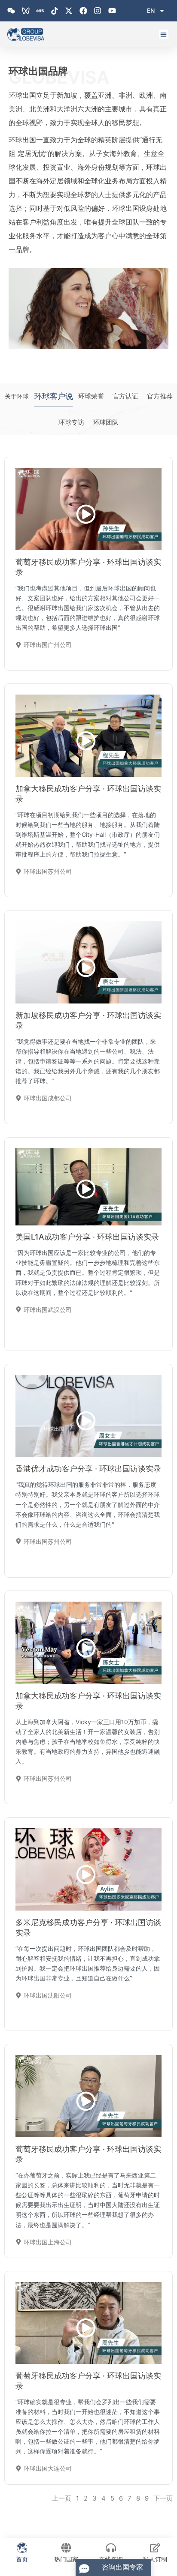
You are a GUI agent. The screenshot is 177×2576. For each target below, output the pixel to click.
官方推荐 (160, 396)
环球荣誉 (91, 396)
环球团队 (106, 422)
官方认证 (125, 396)
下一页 (163, 2498)
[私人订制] (155, 2548)
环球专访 (71, 422)
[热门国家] (66, 2548)
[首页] (22, 2548)
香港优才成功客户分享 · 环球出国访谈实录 (88, 1469)
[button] (164, 34)
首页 (22, 2559)
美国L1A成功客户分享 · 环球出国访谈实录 (87, 1237)
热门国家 (66, 2559)
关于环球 (17, 396)
